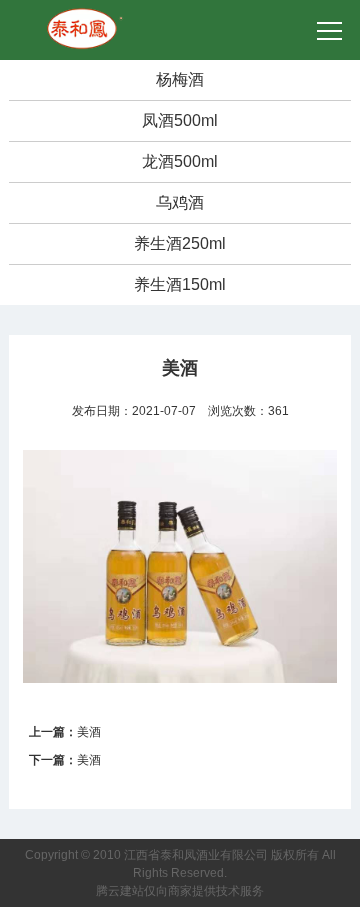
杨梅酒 (180, 79)
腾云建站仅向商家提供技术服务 (180, 891)
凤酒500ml (180, 120)
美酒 (89, 732)
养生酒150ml (180, 284)
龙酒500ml (180, 161)
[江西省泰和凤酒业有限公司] (86, 16)
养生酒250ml (180, 243)
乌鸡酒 (180, 202)
